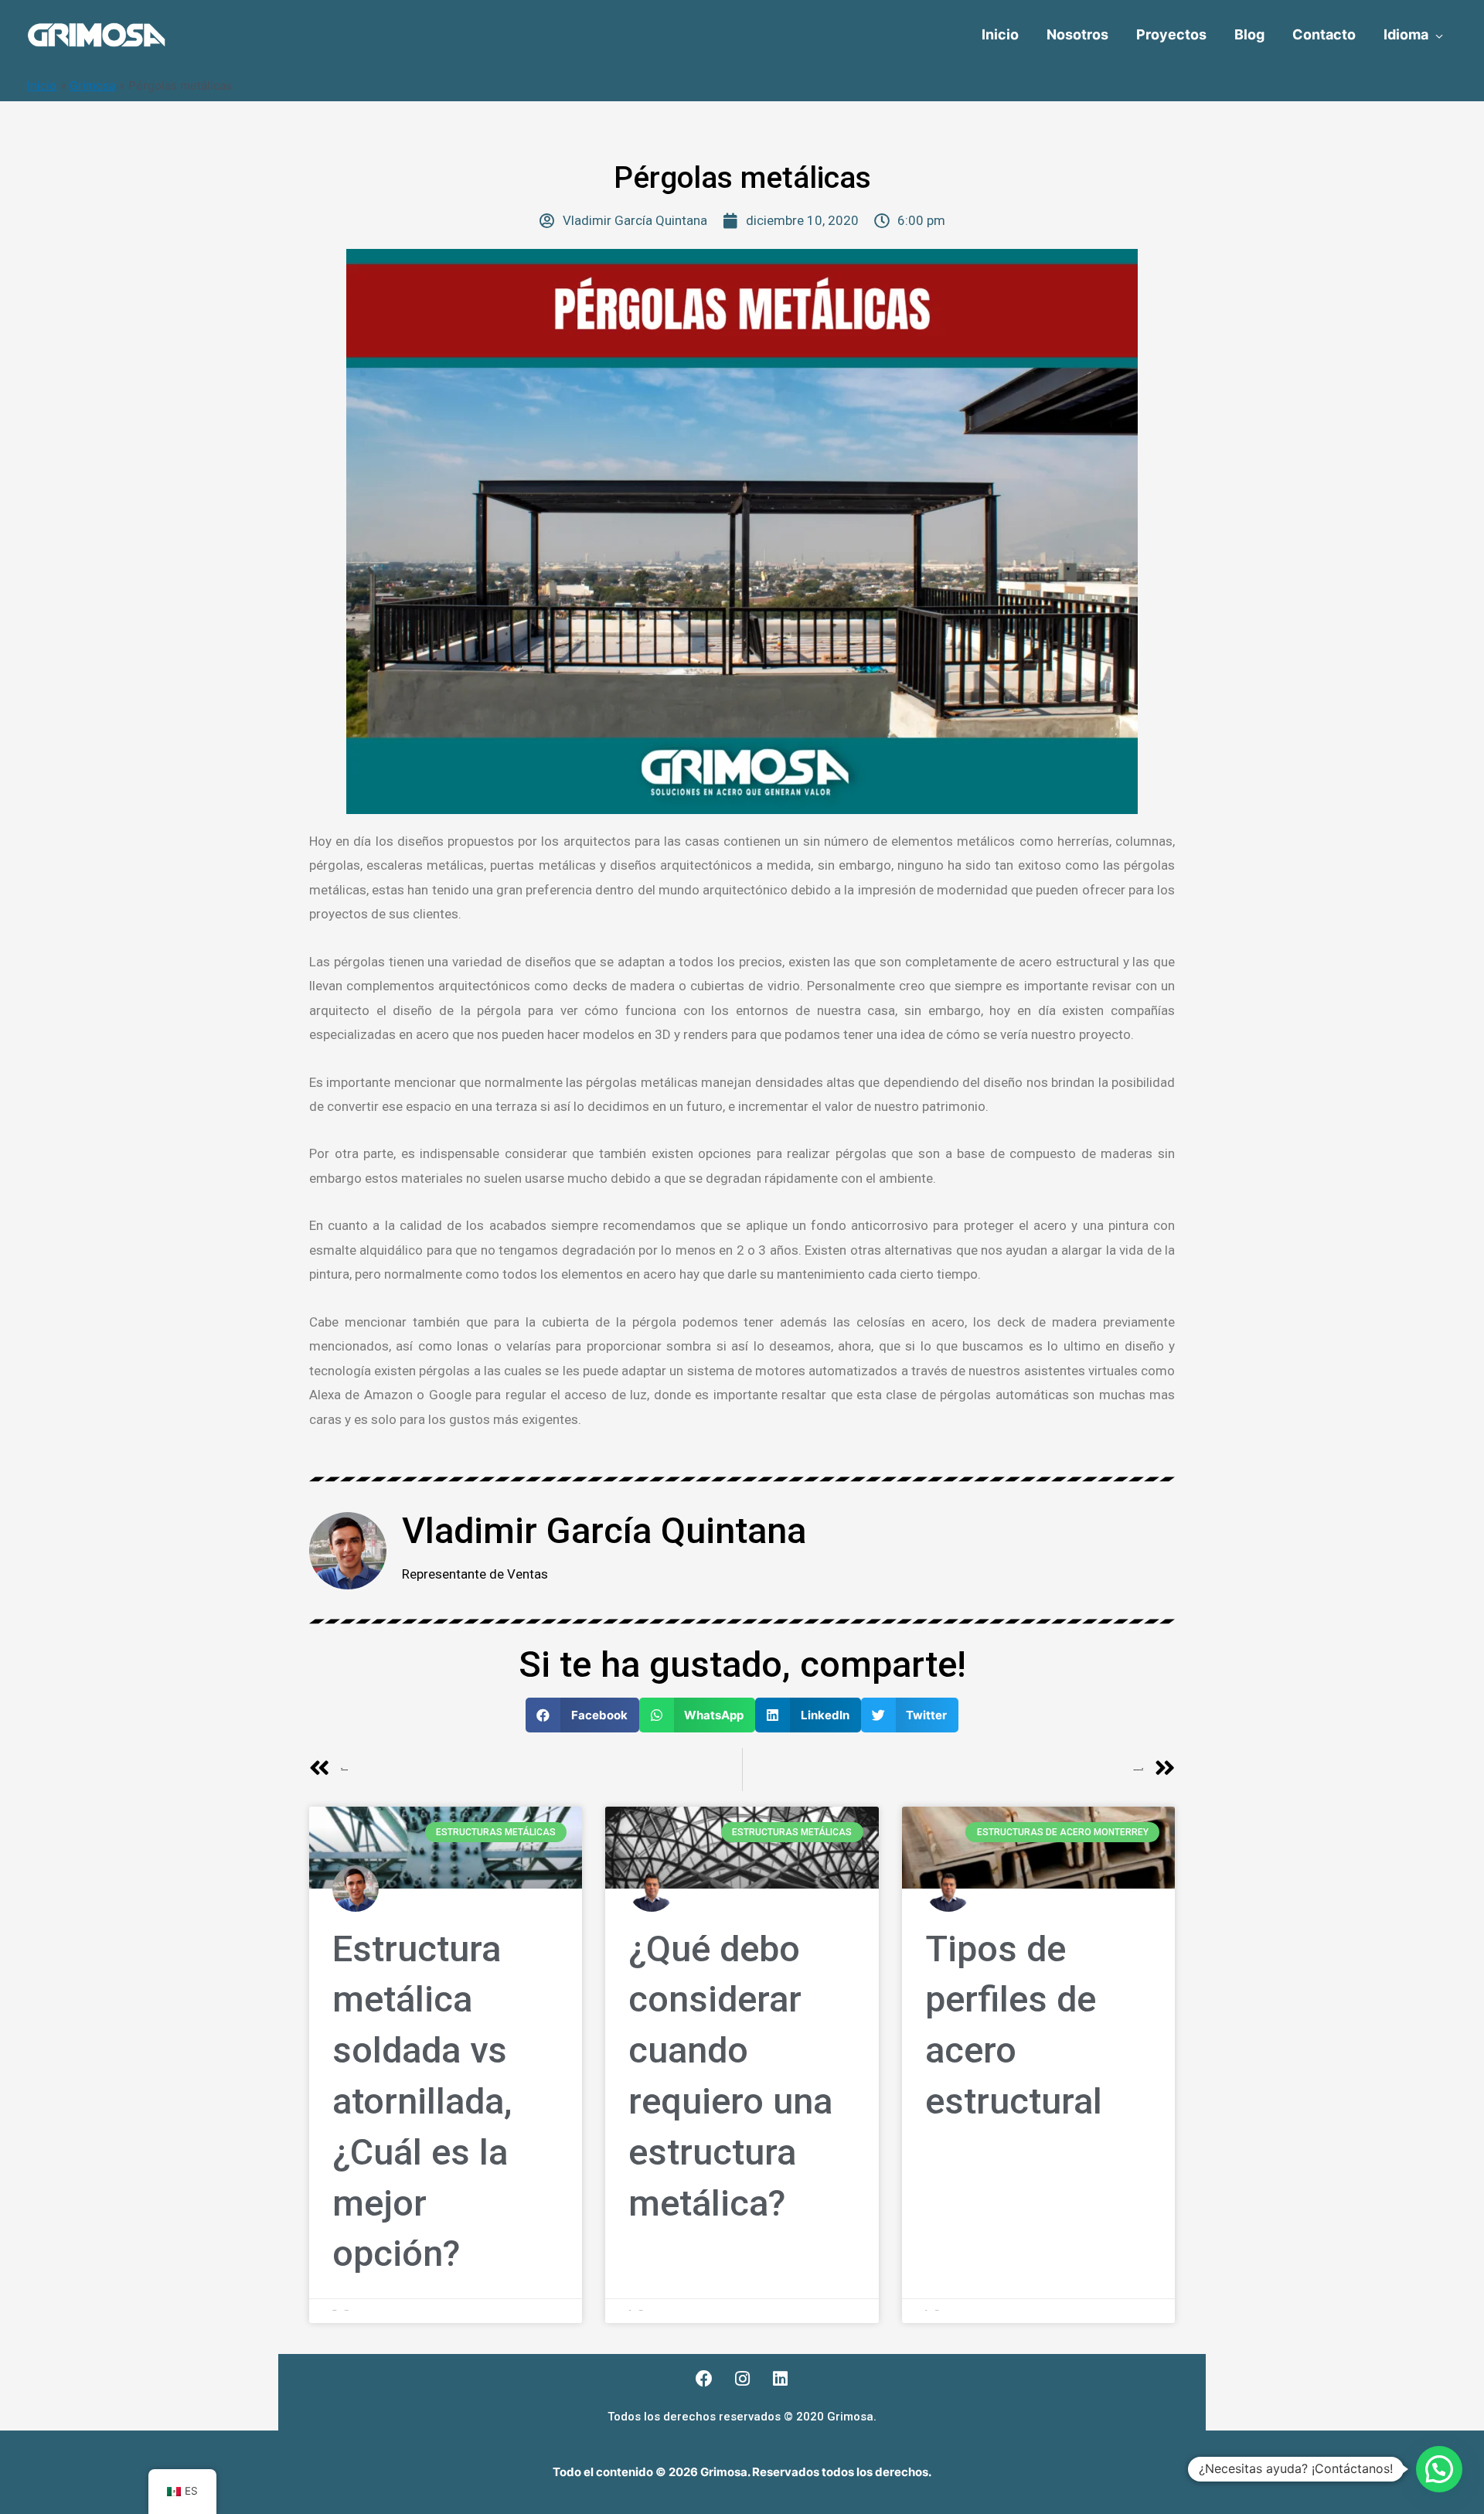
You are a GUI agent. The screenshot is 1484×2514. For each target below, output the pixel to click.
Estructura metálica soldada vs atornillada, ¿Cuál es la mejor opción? (422, 2101)
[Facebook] (704, 2379)
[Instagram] (742, 2379)
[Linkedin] (780, 2379)
